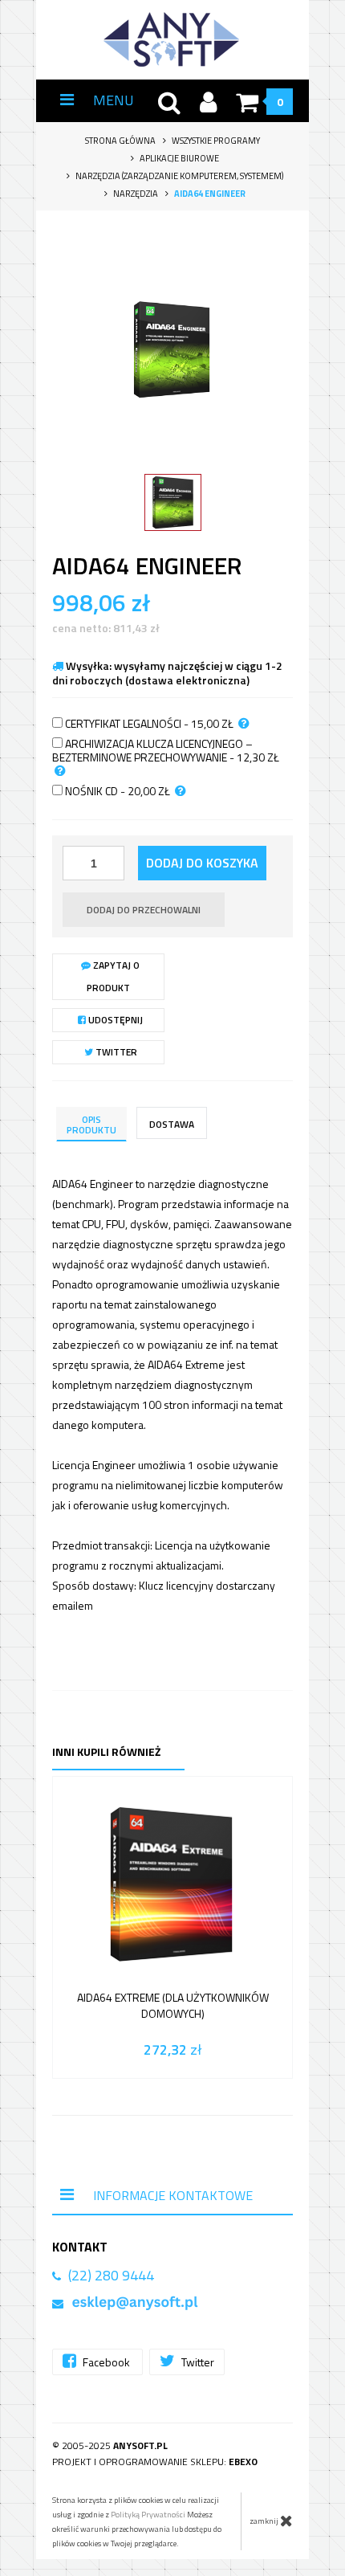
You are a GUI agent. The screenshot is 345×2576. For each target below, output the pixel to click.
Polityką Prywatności (148, 2515)
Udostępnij (114, 1020)
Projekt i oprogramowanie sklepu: (155, 2462)
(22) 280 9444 (111, 2275)
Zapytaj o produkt (113, 976)
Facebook (106, 2362)
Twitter (115, 1052)
